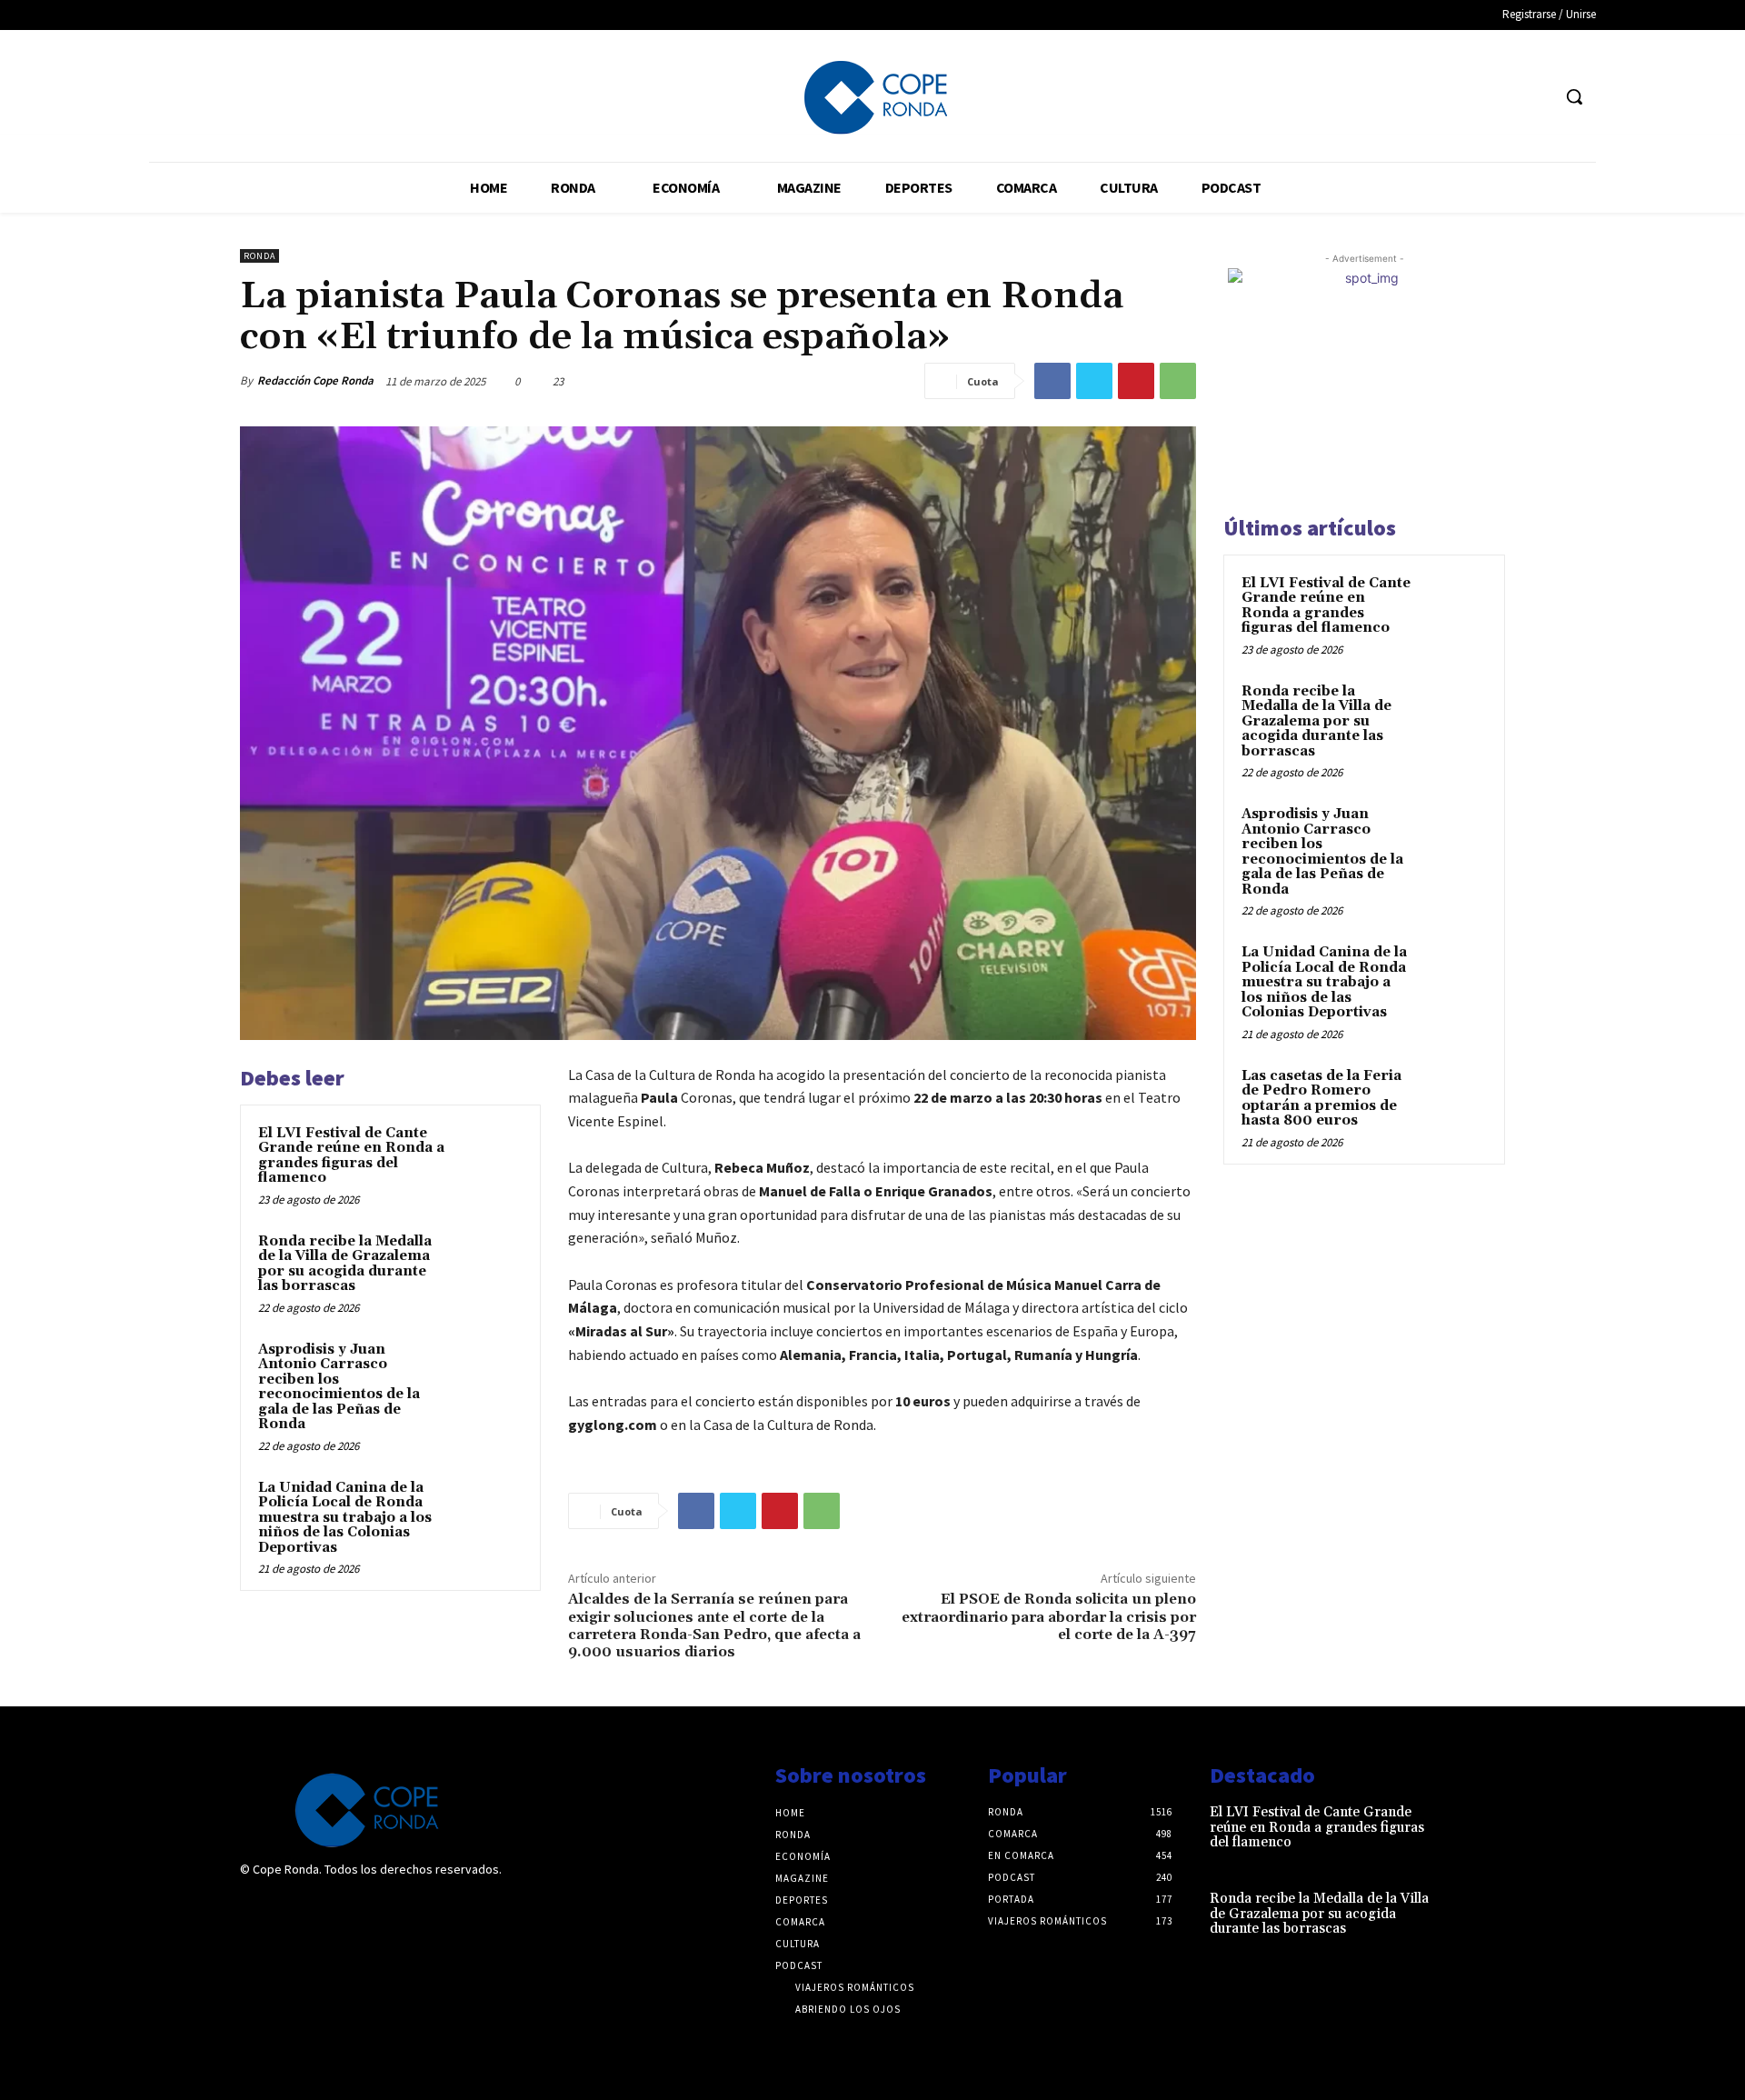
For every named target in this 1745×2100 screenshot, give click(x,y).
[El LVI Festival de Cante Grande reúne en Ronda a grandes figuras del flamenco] (488, 1157)
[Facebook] (1502, 97)
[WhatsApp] (1178, 381)
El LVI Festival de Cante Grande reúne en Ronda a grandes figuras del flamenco (351, 1156)
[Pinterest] (1136, 381)
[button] (1574, 96)
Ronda (259, 256)
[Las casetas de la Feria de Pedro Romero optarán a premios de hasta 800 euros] (1455, 1097)
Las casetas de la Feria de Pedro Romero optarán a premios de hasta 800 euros (1321, 1099)
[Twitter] (1536, 97)
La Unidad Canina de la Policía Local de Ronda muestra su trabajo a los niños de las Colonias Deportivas (345, 1518)
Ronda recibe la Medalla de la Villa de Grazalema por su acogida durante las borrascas (345, 1264)
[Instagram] (293, 1908)
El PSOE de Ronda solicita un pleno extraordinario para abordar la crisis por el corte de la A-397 (1049, 1616)
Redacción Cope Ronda (315, 380)
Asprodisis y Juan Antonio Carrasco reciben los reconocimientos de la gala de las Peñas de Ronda (339, 1387)
